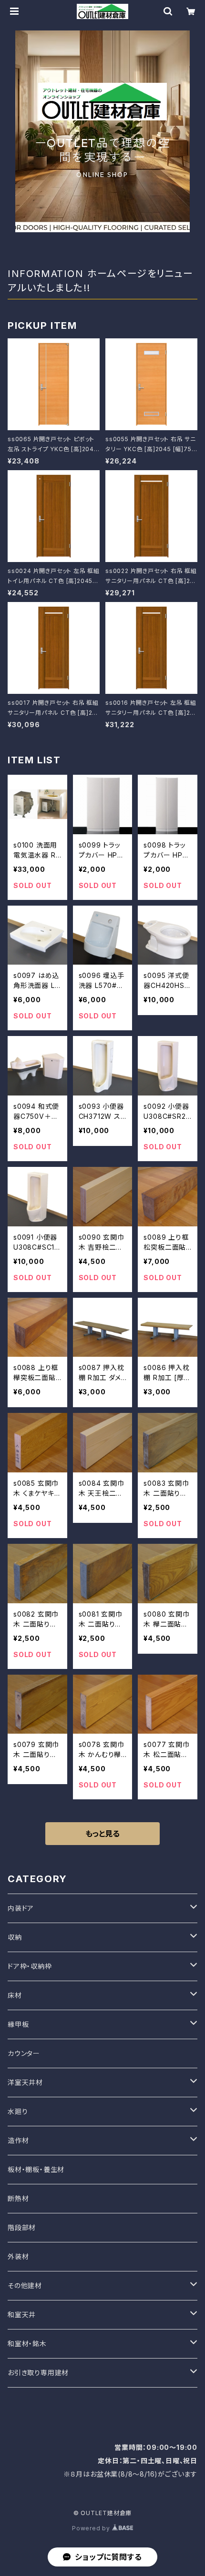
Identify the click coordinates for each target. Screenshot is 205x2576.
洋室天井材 (25, 2082)
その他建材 (25, 2285)
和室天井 (22, 2314)
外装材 (18, 2256)
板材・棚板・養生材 (36, 2169)
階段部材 (22, 2227)
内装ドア (21, 1908)
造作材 (18, 2140)
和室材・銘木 (27, 2344)
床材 (15, 1995)
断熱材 (18, 2198)
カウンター (24, 2053)
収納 (15, 1937)
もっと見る (102, 1834)
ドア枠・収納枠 (30, 1966)
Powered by (92, 2528)
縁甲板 (18, 2024)
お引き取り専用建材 (38, 2373)
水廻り (18, 2111)
